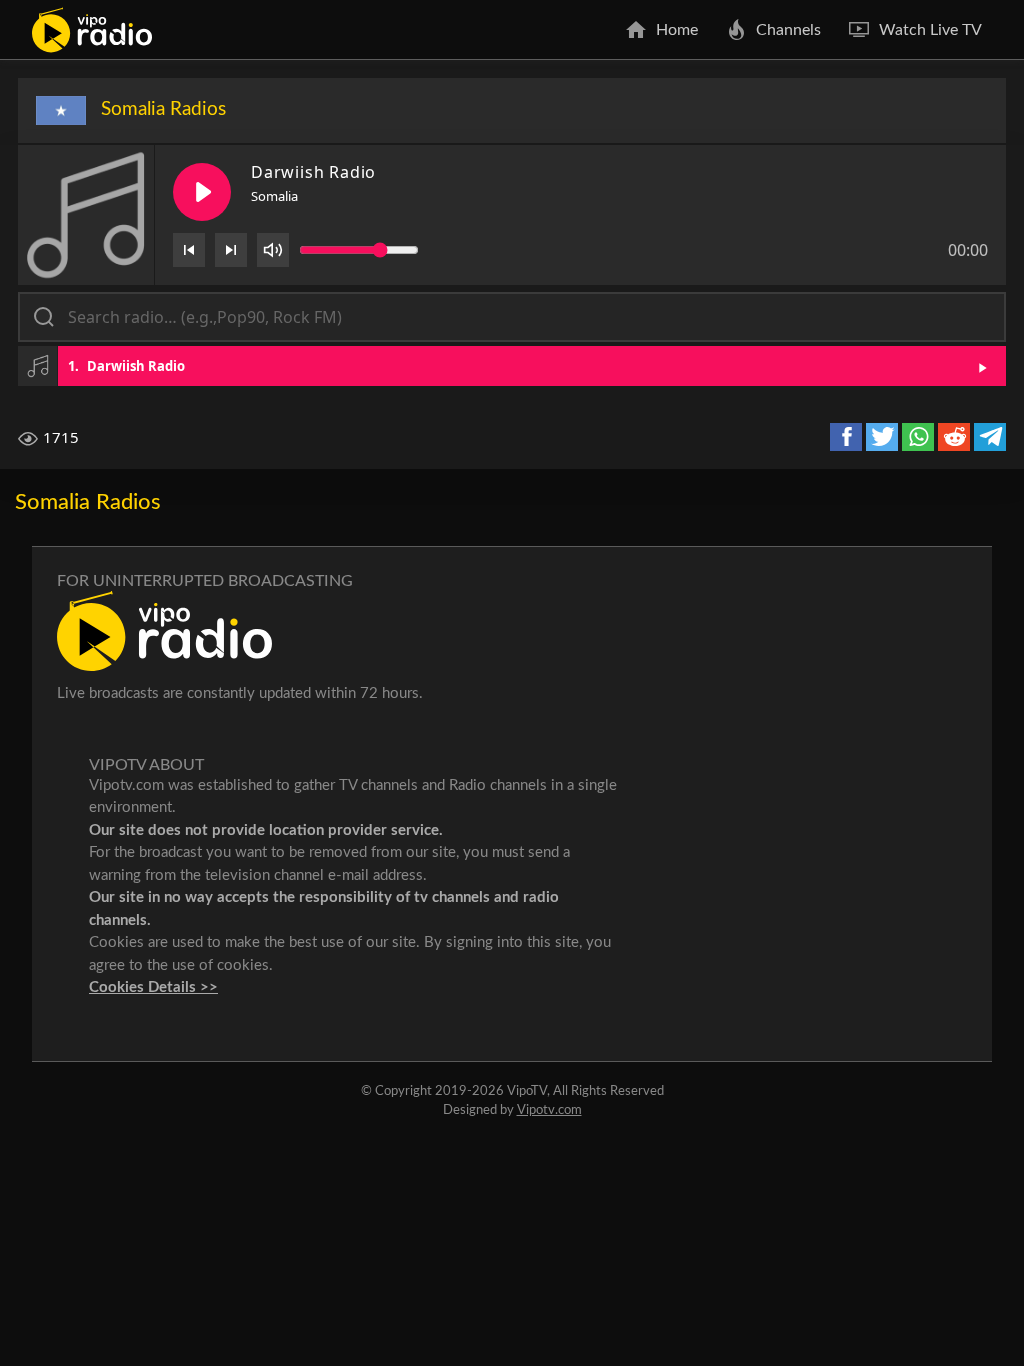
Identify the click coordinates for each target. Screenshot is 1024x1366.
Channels (788, 30)
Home (677, 30)
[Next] (231, 250)
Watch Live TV (930, 30)
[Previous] (189, 250)
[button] (512, 366)
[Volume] (273, 250)
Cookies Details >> (153, 987)
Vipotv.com (549, 1110)
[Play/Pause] (202, 192)
